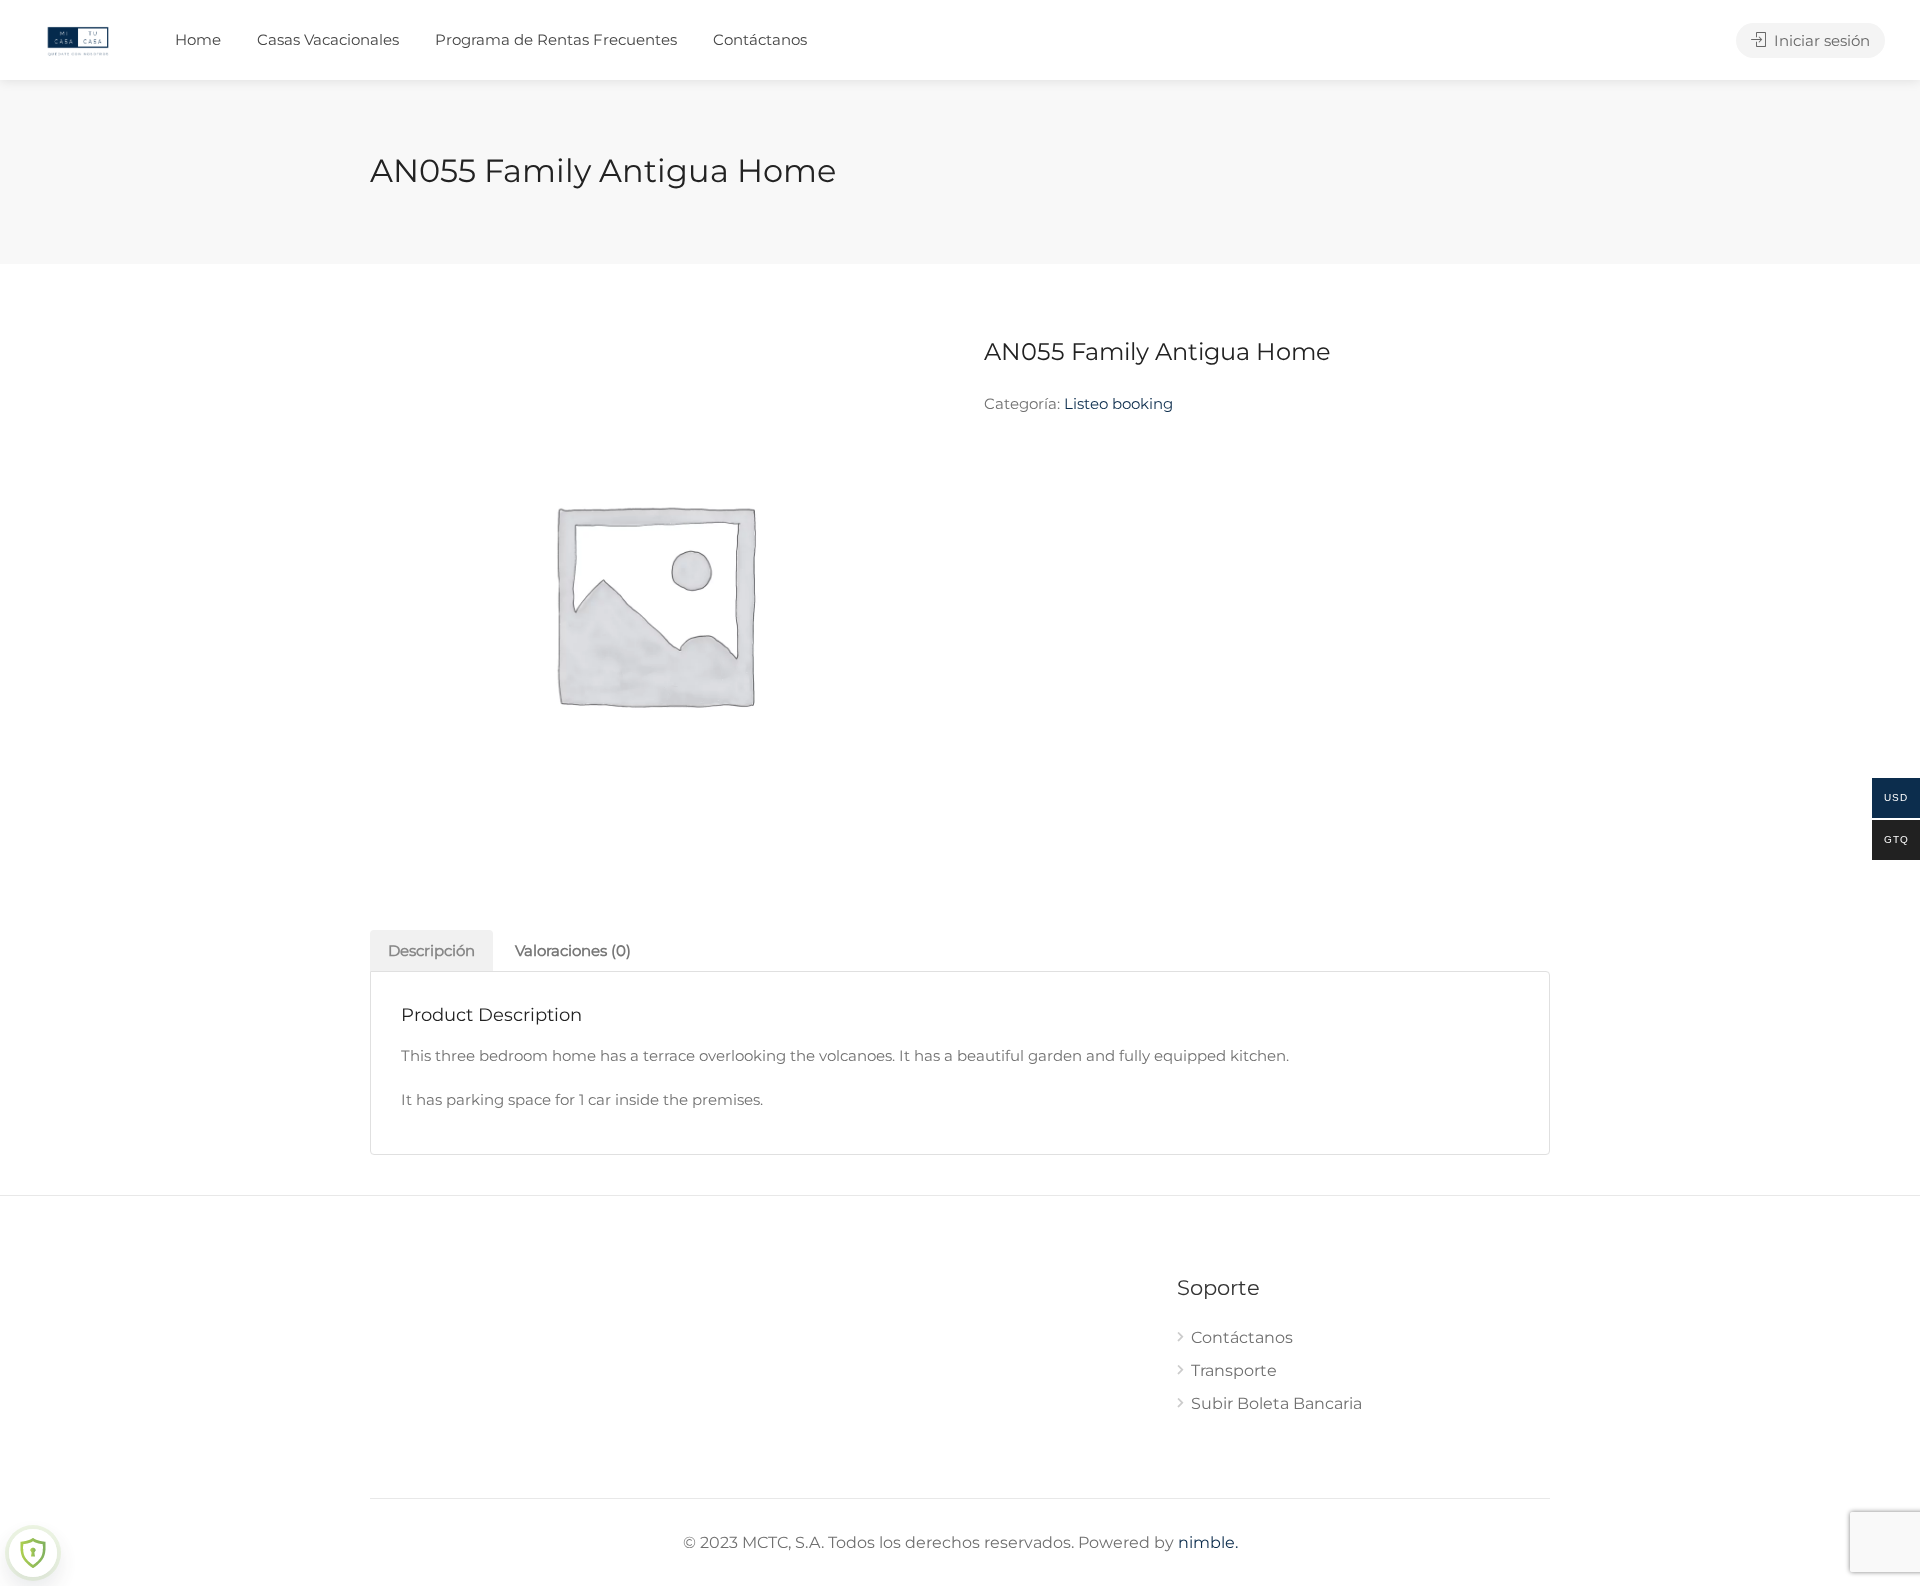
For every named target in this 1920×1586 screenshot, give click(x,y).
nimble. (1208, 1542)
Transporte (1234, 1370)
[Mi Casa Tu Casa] (78, 39)
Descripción (431, 950)
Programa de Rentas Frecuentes (556, 39)
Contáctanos (760, 39)
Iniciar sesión (1820, 40)
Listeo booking (1118, 403)
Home (198, 39)
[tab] (431, 950)
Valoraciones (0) (573, 950)
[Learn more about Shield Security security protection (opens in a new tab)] (33, 1553)
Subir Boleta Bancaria (1276, 1403)
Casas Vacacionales (328, 39)
